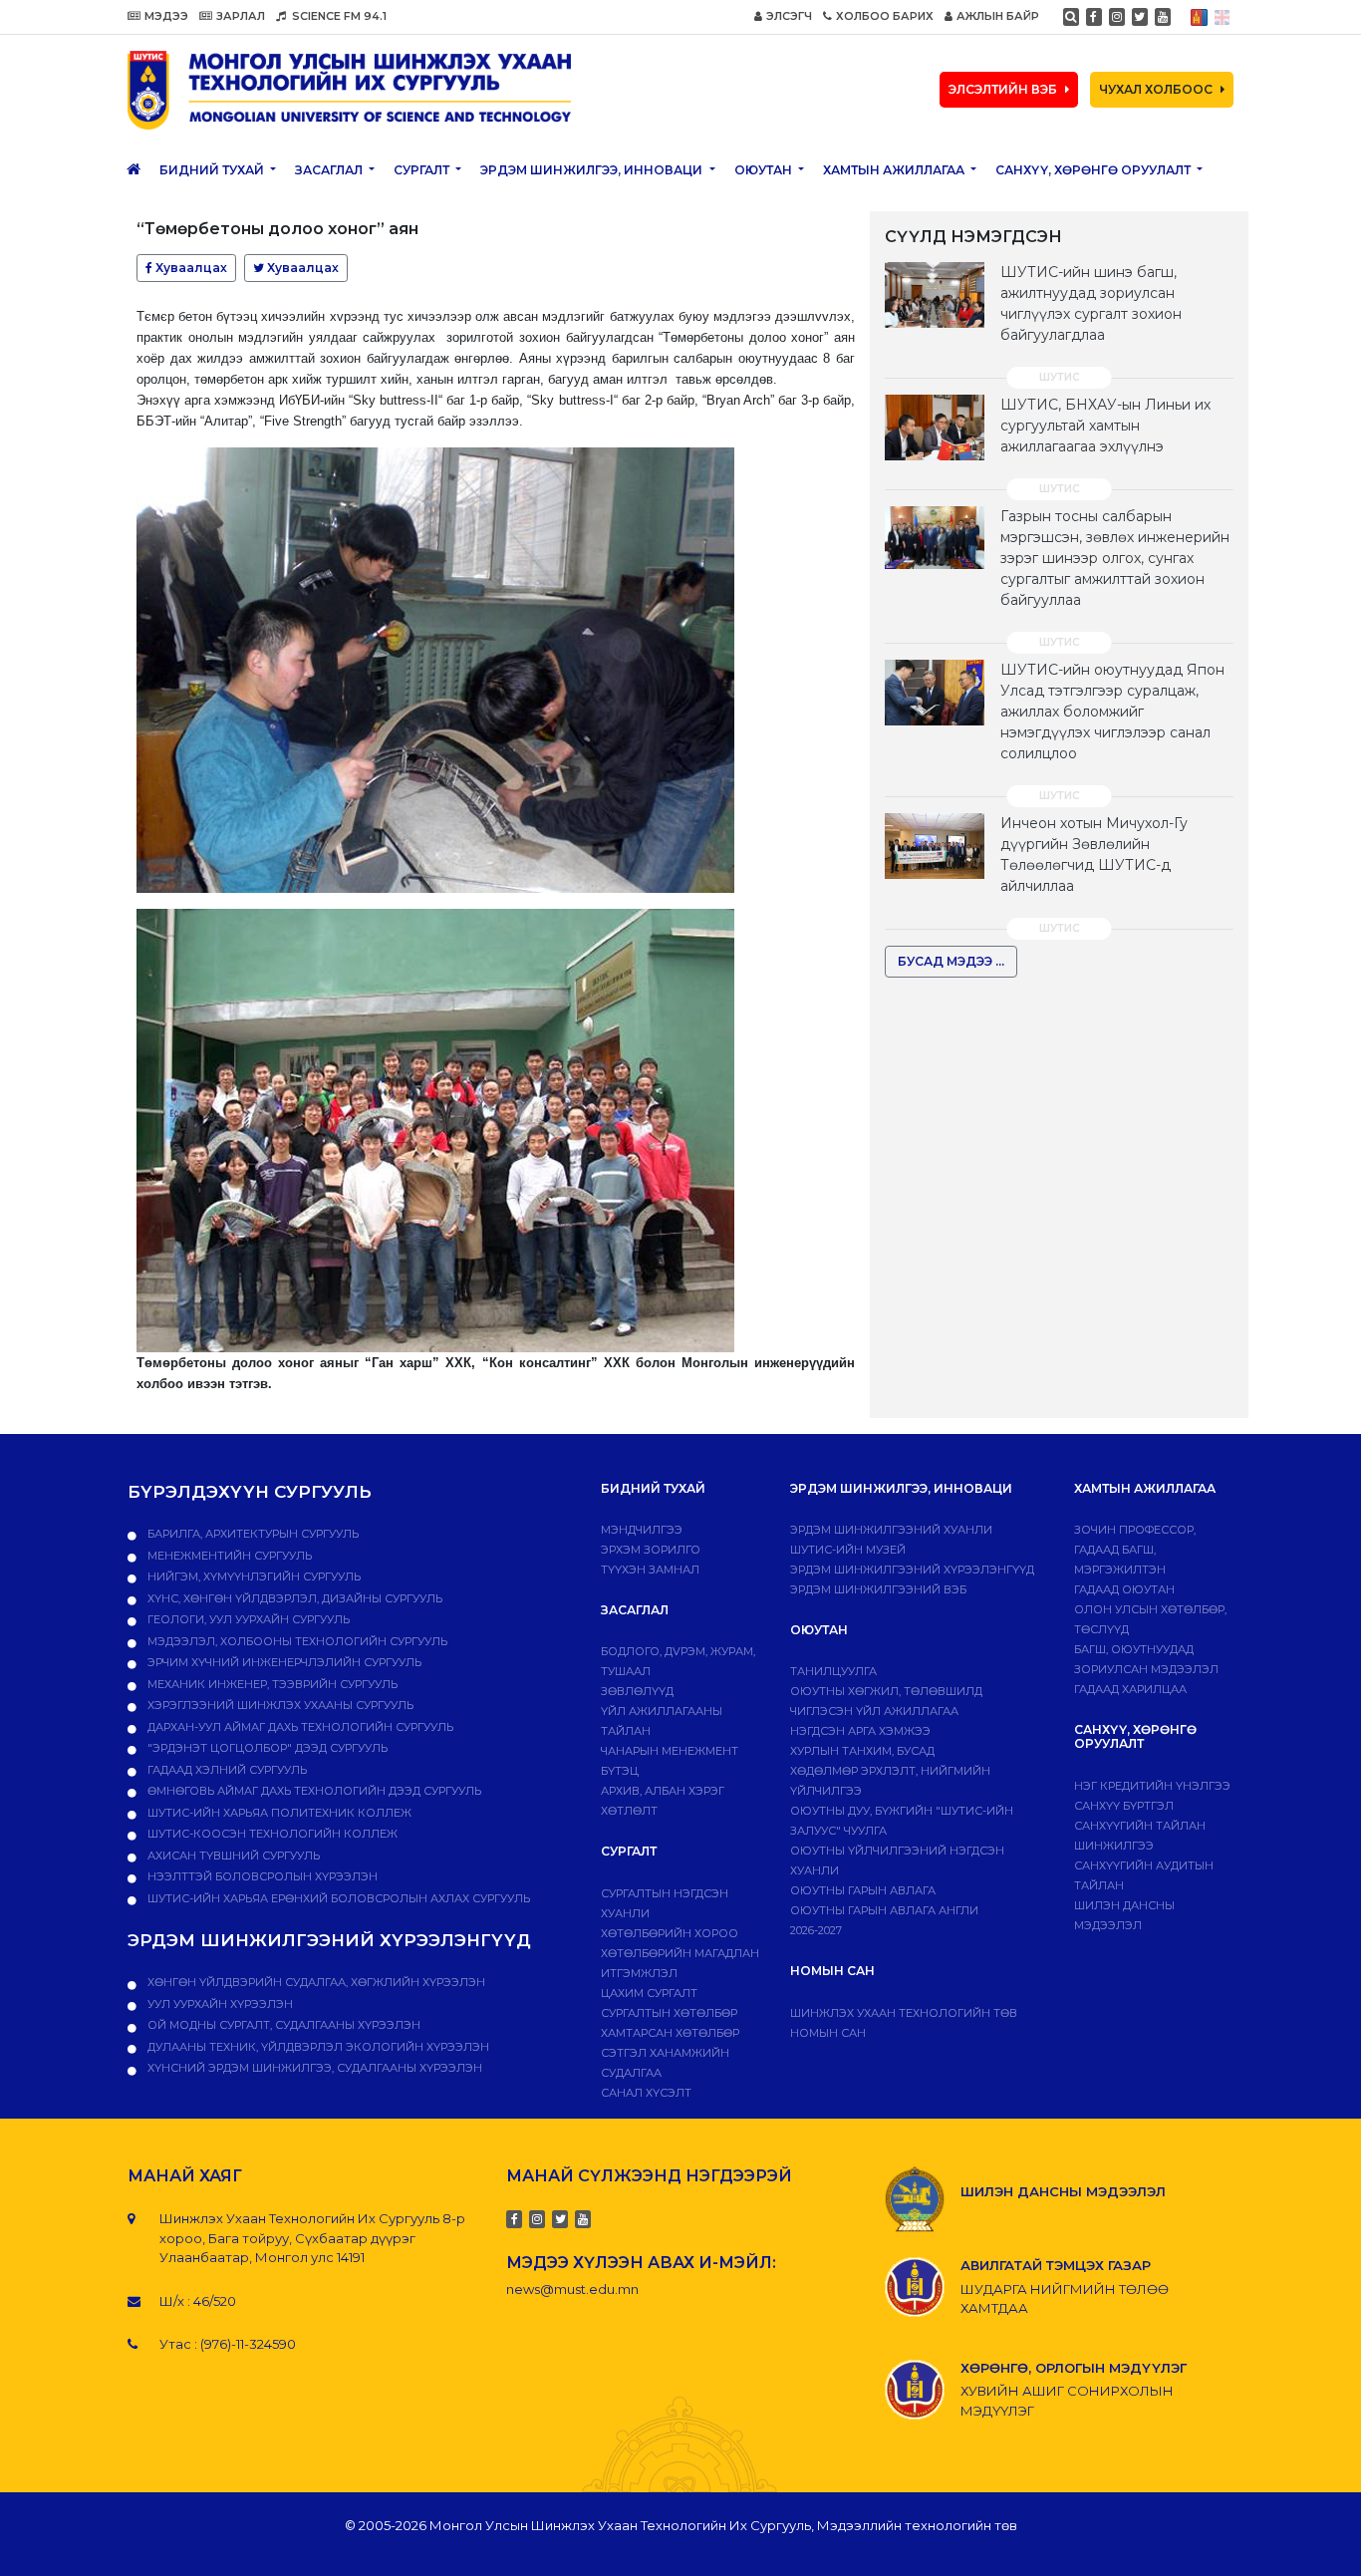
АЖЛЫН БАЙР (998, 16)
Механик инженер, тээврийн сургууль (271, 1684)
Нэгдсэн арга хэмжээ (860, 1731)
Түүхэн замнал (650, 1570)
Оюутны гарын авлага (863, 1890)
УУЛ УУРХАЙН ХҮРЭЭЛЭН (219, 2004)
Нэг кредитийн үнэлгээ (1152, 1786)
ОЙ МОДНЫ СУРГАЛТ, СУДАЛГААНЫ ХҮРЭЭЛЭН (282, 2025)
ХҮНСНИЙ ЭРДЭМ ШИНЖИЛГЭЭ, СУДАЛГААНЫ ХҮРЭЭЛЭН (313, 2068)
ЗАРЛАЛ (241, 16)
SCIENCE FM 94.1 (338, 16)
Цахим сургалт (649, 1993)
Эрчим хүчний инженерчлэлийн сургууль (283, 1662)
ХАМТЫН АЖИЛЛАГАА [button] (895, 170)
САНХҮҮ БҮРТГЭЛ (1124, 1806)
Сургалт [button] (423, 170)
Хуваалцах (190, 268)
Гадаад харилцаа (1130, 1689)
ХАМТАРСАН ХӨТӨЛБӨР (670, 2033)
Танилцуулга (833, 1671)
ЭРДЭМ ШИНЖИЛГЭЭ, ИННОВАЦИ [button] (593, 170)
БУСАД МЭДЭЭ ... (951, 961)
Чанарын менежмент (670, 1751)
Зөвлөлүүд (637, 1691)
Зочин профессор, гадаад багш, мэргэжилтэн (1135, 1550)
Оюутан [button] (765, 170)
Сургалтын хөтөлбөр (669, 2013)
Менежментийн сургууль (228, 1556)
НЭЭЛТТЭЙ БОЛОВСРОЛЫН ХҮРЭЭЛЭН (261, 1876)
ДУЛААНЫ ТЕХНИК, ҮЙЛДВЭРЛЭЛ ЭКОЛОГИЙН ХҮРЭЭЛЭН (317, 2047)
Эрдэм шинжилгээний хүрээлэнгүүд (912, 1570)
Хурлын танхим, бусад (862, 1751)
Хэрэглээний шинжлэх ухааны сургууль (279, 1705)
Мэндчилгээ (642, 1530)
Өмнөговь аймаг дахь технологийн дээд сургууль (313, 1791)
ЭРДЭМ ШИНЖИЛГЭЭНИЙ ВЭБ (878, 1589)
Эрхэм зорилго (651, 1550)
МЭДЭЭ (166, 16)
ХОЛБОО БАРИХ (885, 16)
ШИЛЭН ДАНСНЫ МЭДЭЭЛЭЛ (1063, 2191)
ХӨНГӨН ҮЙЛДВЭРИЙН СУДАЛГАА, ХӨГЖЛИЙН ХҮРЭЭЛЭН (315, 1982)
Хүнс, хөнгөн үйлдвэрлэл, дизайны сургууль (293, 1598)
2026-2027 (816, 1930)
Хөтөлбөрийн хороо (670, 1933)
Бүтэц (620, 1771)
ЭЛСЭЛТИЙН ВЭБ (1003, 89)
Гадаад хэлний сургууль (226, 1770)
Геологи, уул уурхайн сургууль (247, 1619)
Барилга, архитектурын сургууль (252, 1534)
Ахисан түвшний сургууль (232, 1856)
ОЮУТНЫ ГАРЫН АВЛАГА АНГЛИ (884, 1910)
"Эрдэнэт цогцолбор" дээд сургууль (266, 1748)
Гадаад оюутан (1124, 1589)
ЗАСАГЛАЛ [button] (330, 170)
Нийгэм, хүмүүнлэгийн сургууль (253, 1576)
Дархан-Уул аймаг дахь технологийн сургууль (299, 1727)
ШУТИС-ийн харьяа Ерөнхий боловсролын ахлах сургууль (337, 1898)
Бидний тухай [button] (213, 170)
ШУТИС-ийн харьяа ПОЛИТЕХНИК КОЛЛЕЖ (278, 1813)
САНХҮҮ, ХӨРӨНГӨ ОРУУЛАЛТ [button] (1094, 170)
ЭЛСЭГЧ (789, 16)
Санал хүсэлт (646, 2093)
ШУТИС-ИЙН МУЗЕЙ (848, 1550)
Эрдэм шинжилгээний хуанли (891, 1530)
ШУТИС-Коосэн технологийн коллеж (271, 1834)
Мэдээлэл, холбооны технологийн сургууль (296, 1641)
